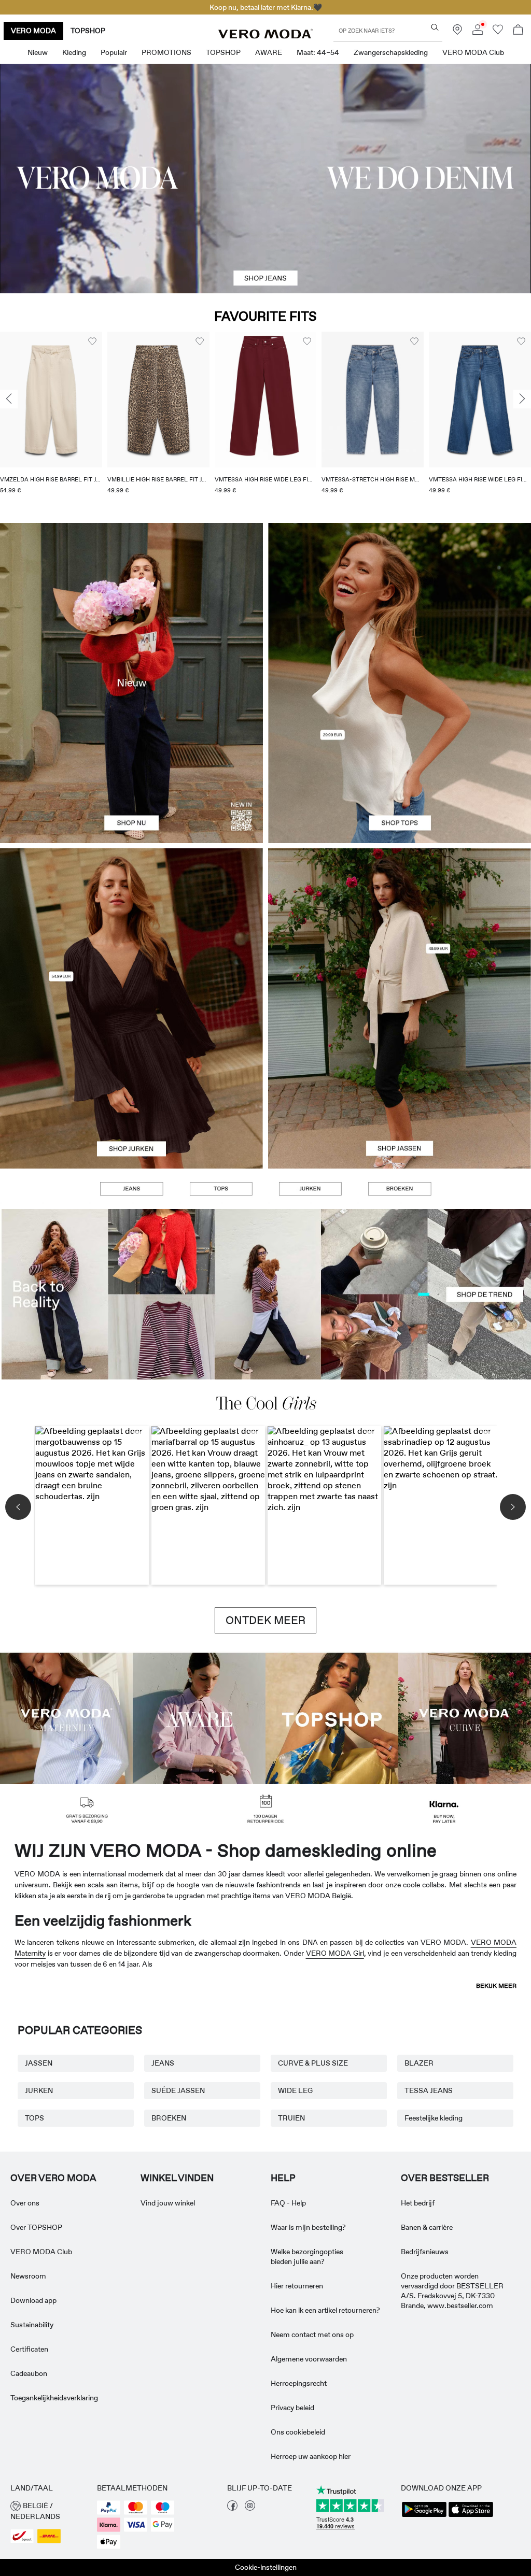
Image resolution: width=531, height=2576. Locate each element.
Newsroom (28, 2276)
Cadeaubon (29, 2373)
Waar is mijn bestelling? (308, 2227)
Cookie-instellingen (266, 2567)
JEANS (163, 2063)
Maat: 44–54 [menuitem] (318, 52)
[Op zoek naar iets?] (435, 27)
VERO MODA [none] (33, 31)
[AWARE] (199, 1718)
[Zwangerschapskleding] (66, 1718)
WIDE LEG (295, 2090)
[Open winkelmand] (518, 31)
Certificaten (29, 2349)
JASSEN (39, 2063)
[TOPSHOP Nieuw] (332, 1718)
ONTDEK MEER (265, 1620)
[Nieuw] (131, 683)
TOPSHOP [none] (88, 31)
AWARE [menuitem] (269, 52)
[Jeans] (131, 1189)
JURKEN (39, 2090)
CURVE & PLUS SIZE (313, 2063)
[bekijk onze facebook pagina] (232, 2508)
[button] (51, 400)
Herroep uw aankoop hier (311, 2456)
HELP (283, 2178)
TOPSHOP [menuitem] (223, 52)
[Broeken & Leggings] (399, 1189)
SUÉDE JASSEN (178, 2090)
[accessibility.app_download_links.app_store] (471, 2516)
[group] (51, 419)
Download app (33, 2300)
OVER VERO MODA (53, 2178)
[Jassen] (400, 1088)
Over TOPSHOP (36, 2227)
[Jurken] (131, 1088)
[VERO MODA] (265, 36)
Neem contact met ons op (312, 2335)
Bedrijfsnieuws (425, 2252)
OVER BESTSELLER (445, 2178)
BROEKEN (169, 2118)
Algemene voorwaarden (309, 2359)
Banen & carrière (427, 2227)
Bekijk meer (496, 1986)
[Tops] (400, 763)
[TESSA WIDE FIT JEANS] (265, 1294)
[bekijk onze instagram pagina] (250, 2508)
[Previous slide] (9, 399)
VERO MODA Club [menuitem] (473, 52)
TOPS (34, 2118)
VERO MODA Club (41, 2252)
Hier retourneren (297, 2286)
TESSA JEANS (429, 2090)
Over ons (25, 2203)
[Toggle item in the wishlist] (92, 341)
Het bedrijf (418, 2203)
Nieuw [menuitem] (38, 52)
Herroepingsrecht (299, 2383)
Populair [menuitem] (114, 52)
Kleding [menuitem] (74, 52)
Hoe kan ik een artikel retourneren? (325, 2310)
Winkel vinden (177, 2178)
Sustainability (32, 2325)
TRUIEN (291, 2118)
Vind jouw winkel (168, 2203)
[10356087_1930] (131, 928)
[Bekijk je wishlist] (498, 32)
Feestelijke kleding (434, 2118)
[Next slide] (522, 399)
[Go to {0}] (265, 179)
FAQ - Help (288, 2203)
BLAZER (419, 2063)
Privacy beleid (292, 2408)
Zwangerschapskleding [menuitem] (391, 52)
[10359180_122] (400, 928)
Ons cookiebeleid (298, 2432)
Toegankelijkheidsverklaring (54, 2398)
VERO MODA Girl (335, 1953)
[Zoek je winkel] (457, 32)
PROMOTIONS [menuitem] (166, 52)
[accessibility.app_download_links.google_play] (424, 2516)
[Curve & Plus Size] (465, 1718)
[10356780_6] (400, 603)
